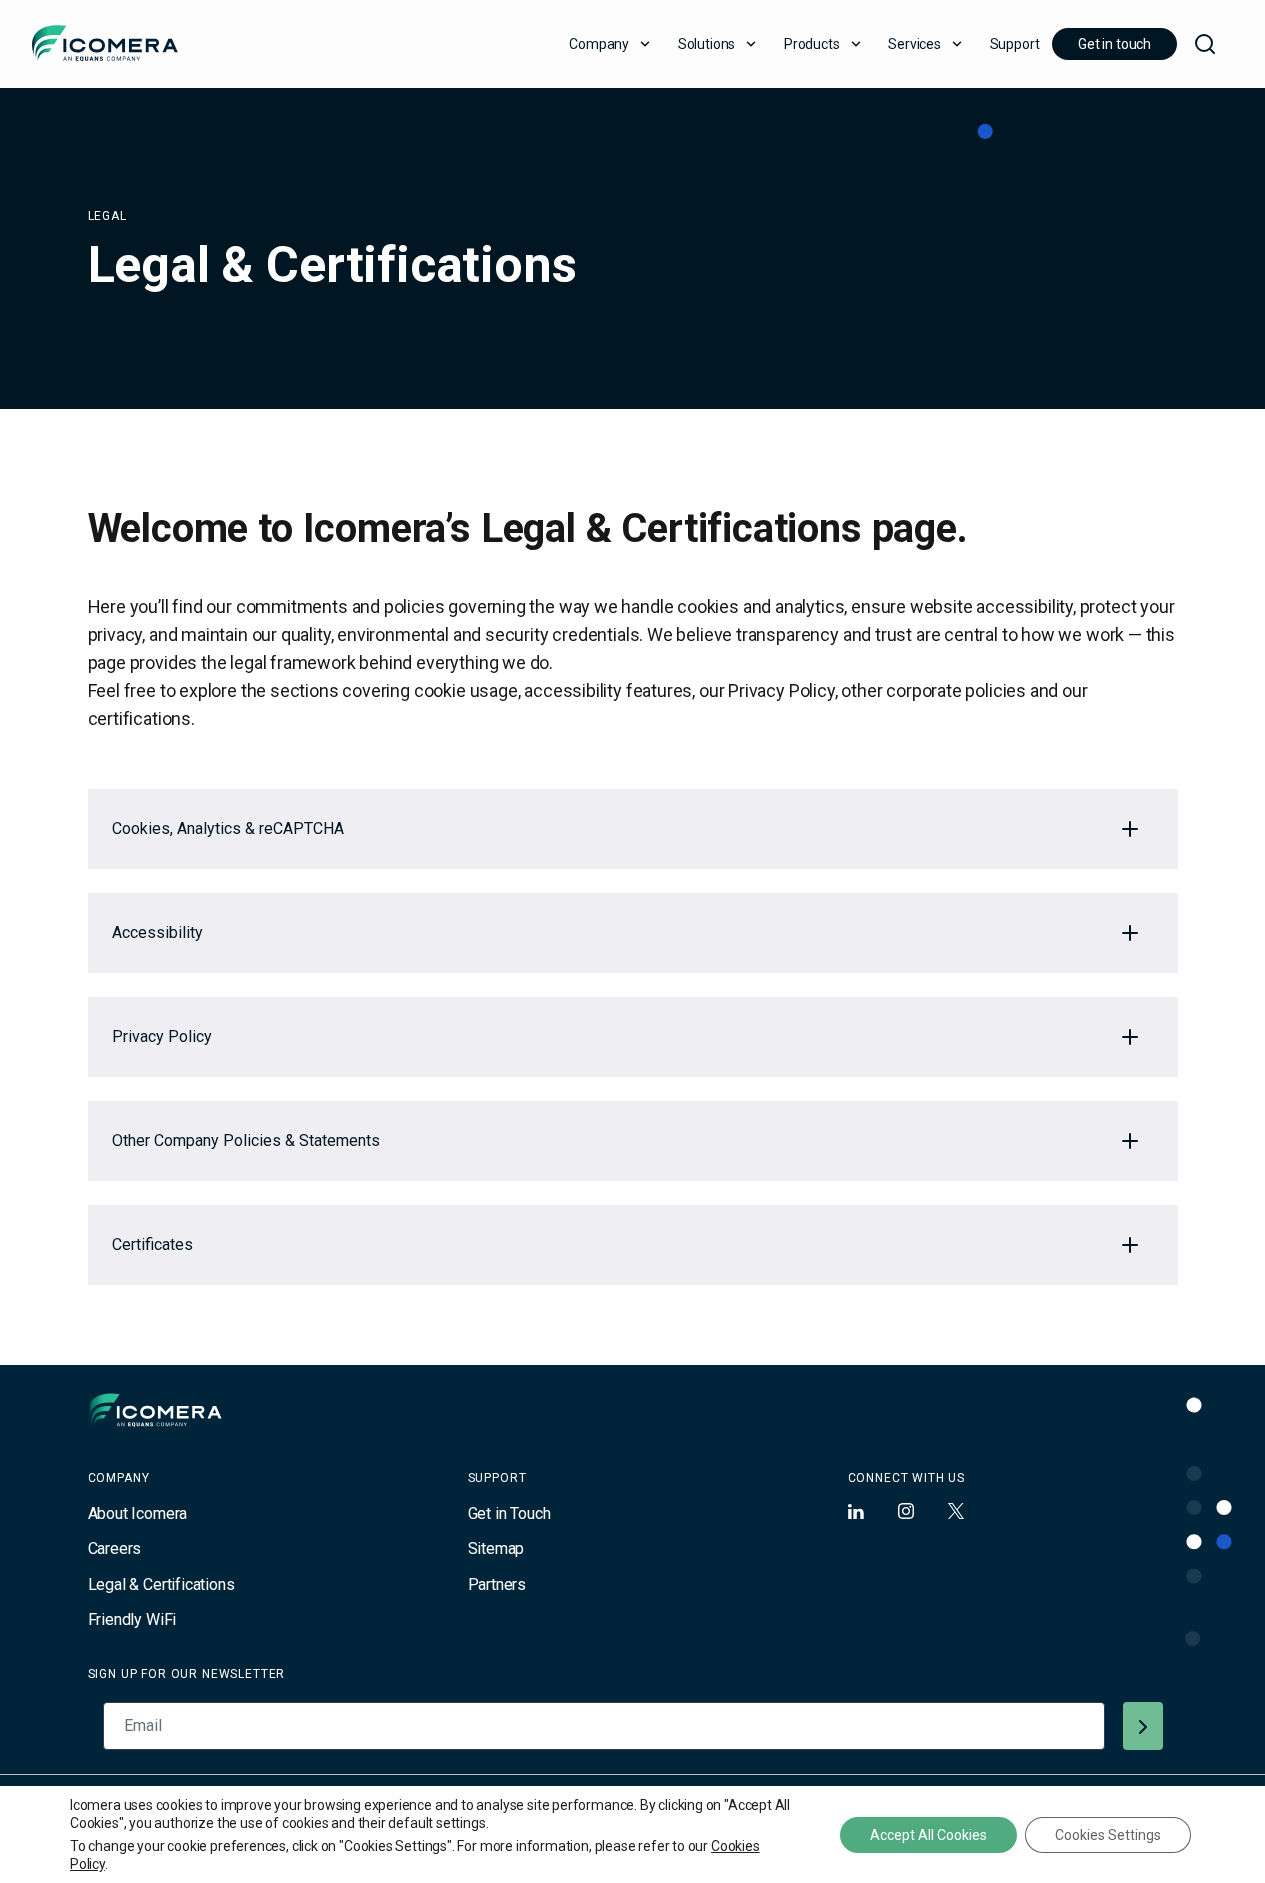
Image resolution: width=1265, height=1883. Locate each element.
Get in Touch (509, 1513)
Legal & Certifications (161, 1584)
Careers (115, 1548)
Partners (497, 1584)
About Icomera (138, 1513)
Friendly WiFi (132, 1619)
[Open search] (1205, 44)
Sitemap (496, 1548)
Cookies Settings (1108, 1835)
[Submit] (1143, 1726)
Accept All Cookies (928, 1835)
